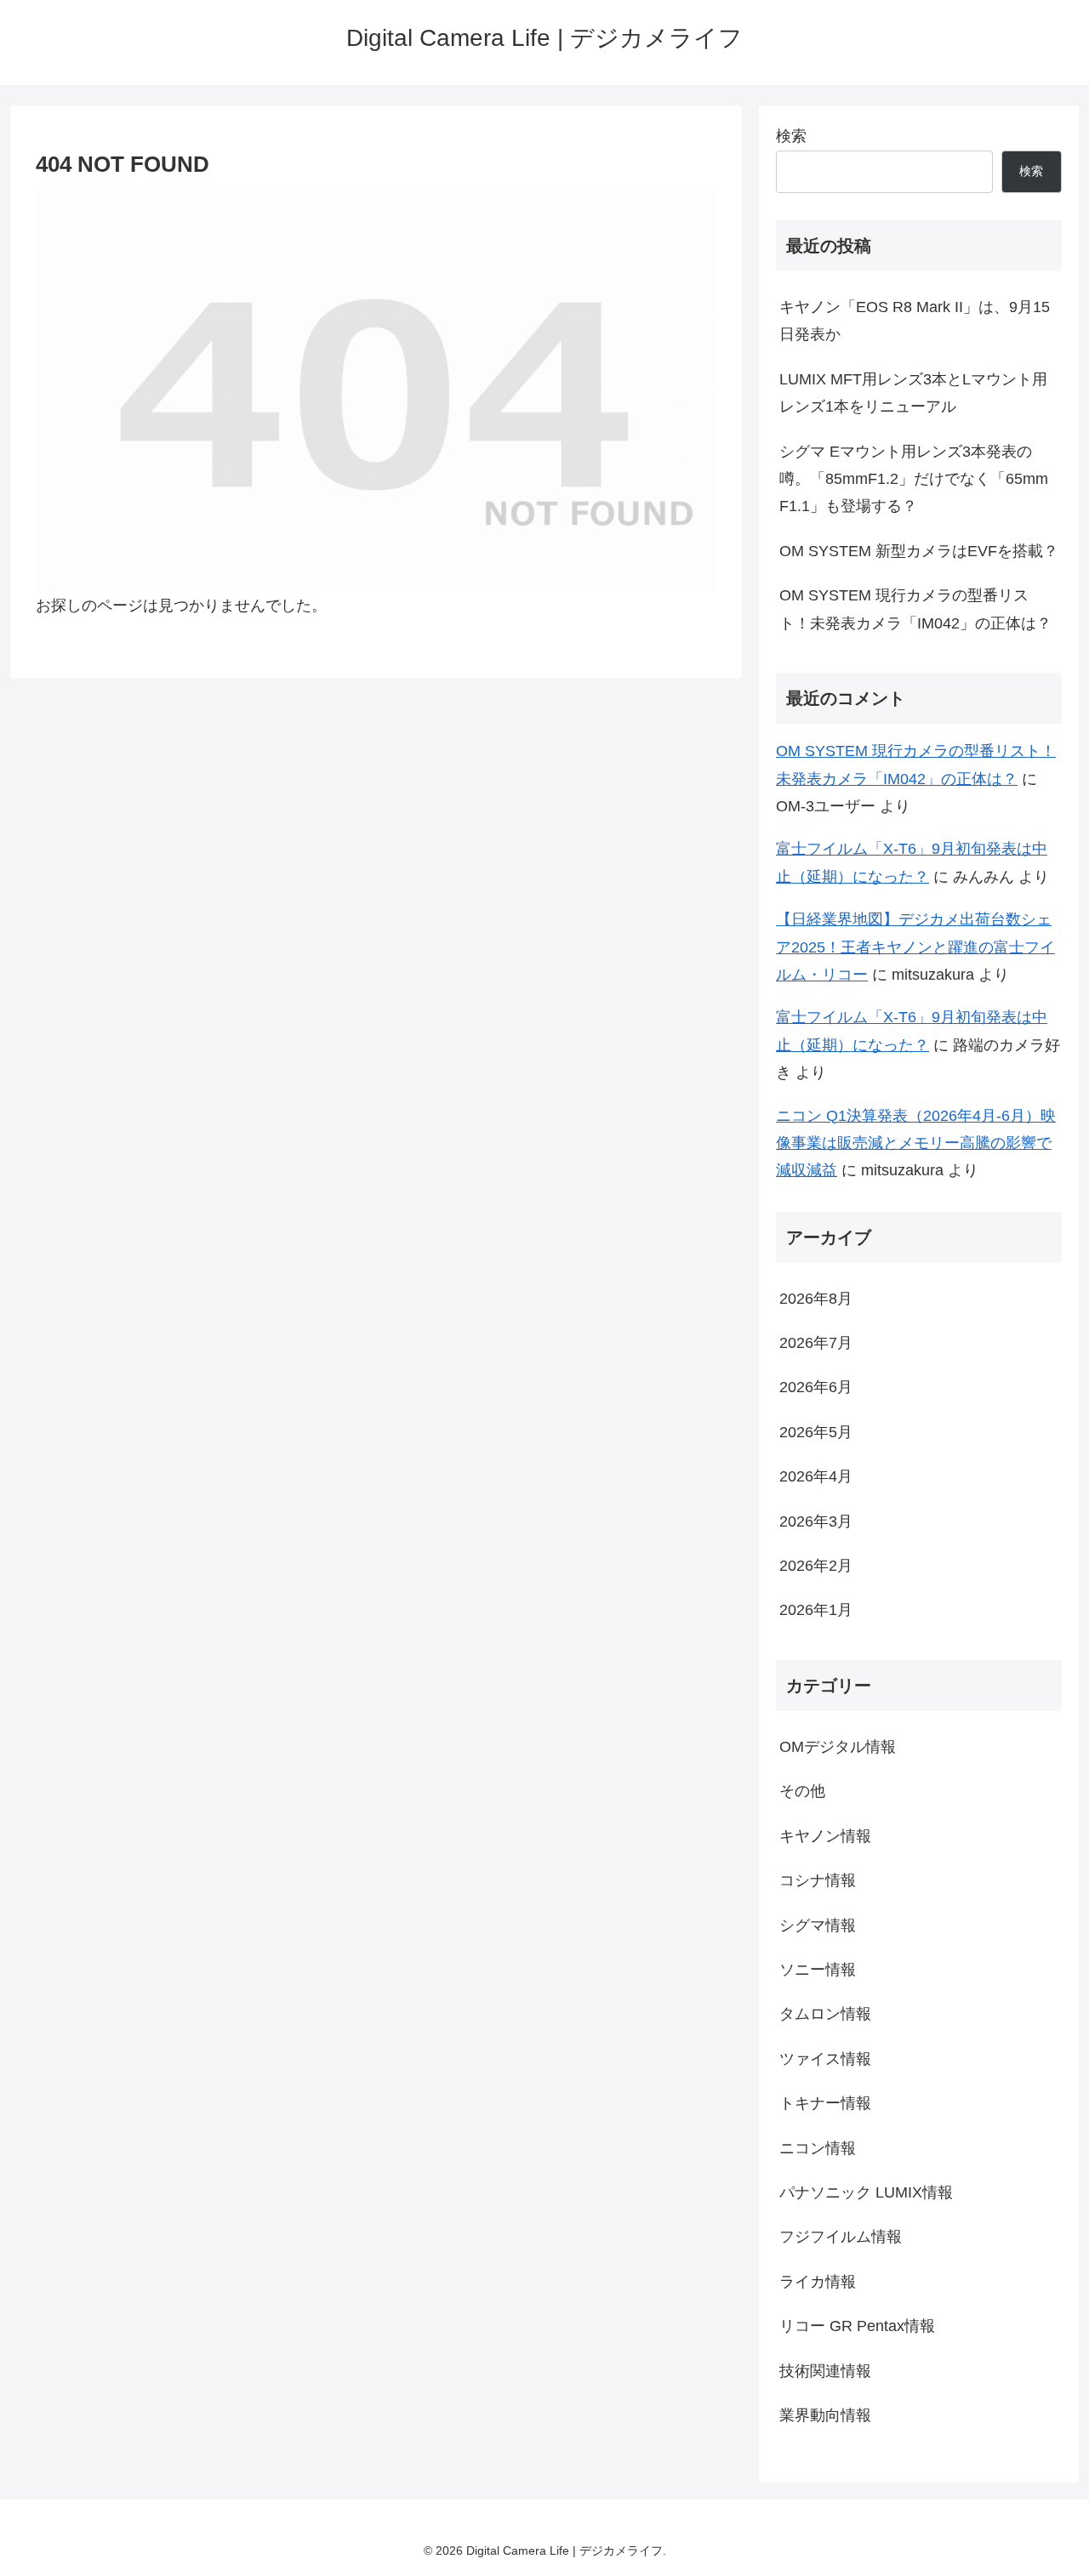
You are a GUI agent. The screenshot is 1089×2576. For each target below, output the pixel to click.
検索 (791, 136)
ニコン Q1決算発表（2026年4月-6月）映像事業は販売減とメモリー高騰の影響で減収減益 (916, 1143)
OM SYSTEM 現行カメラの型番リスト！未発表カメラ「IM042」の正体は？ (915, 609)
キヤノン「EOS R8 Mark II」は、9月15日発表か (915, 321)
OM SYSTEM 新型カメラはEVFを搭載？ (919, 551)
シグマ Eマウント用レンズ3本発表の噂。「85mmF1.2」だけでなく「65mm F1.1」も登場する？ (914, 479)
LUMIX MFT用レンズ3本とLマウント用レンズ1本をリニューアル (913, 393)
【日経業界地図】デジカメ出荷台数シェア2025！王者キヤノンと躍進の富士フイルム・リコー (915, 947)
